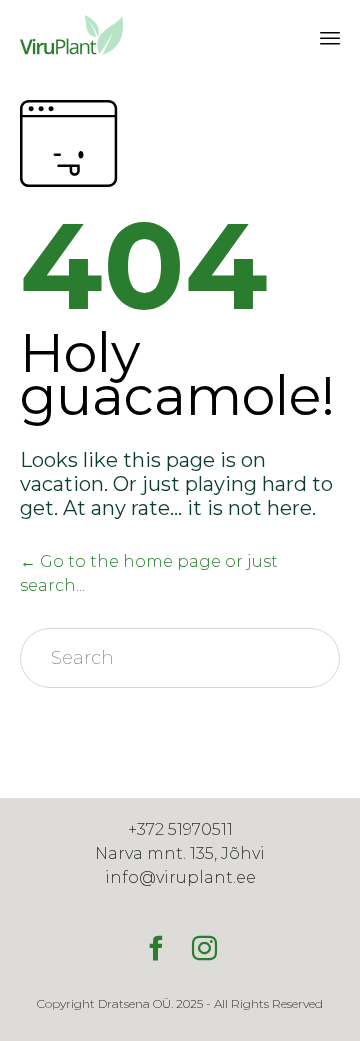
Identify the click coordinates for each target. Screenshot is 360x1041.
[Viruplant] (70, 35)
